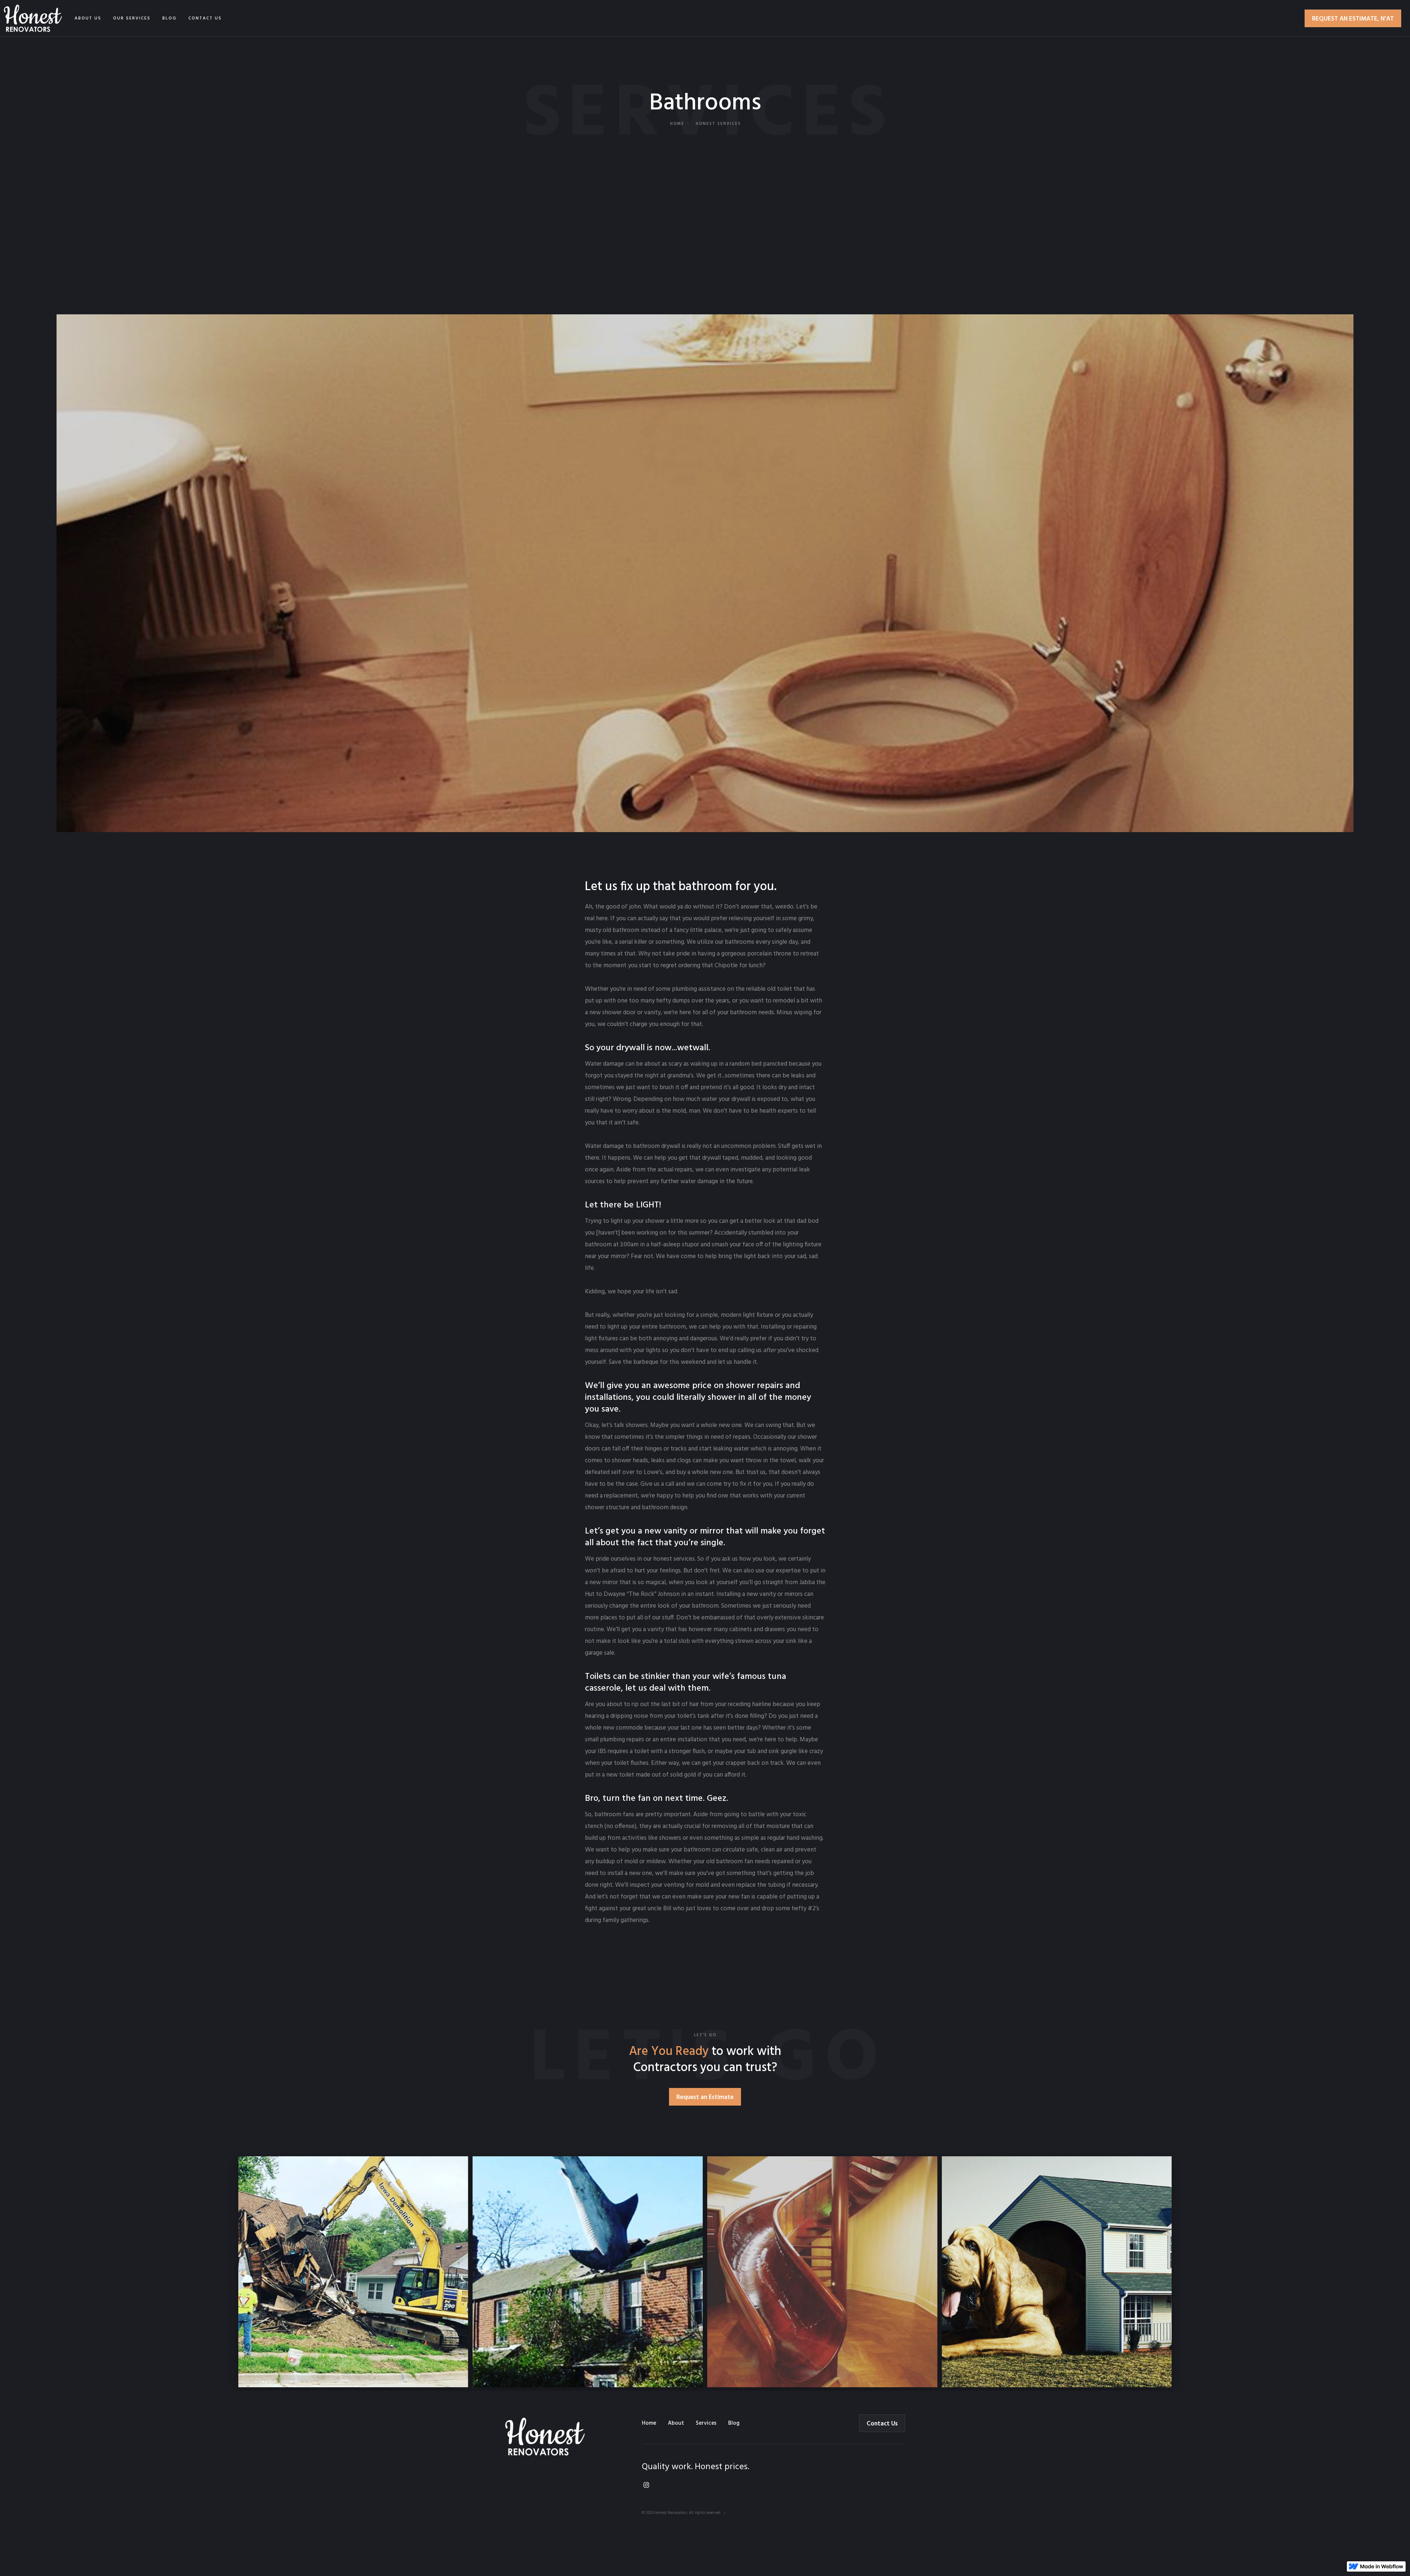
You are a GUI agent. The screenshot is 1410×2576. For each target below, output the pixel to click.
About (676, 2423)
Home (677, 124)
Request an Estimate (705, 2097)
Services (706, 2423)
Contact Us (882, 2424)
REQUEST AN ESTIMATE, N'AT (1353, 19)
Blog (734, 2423)
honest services (718, 124)
